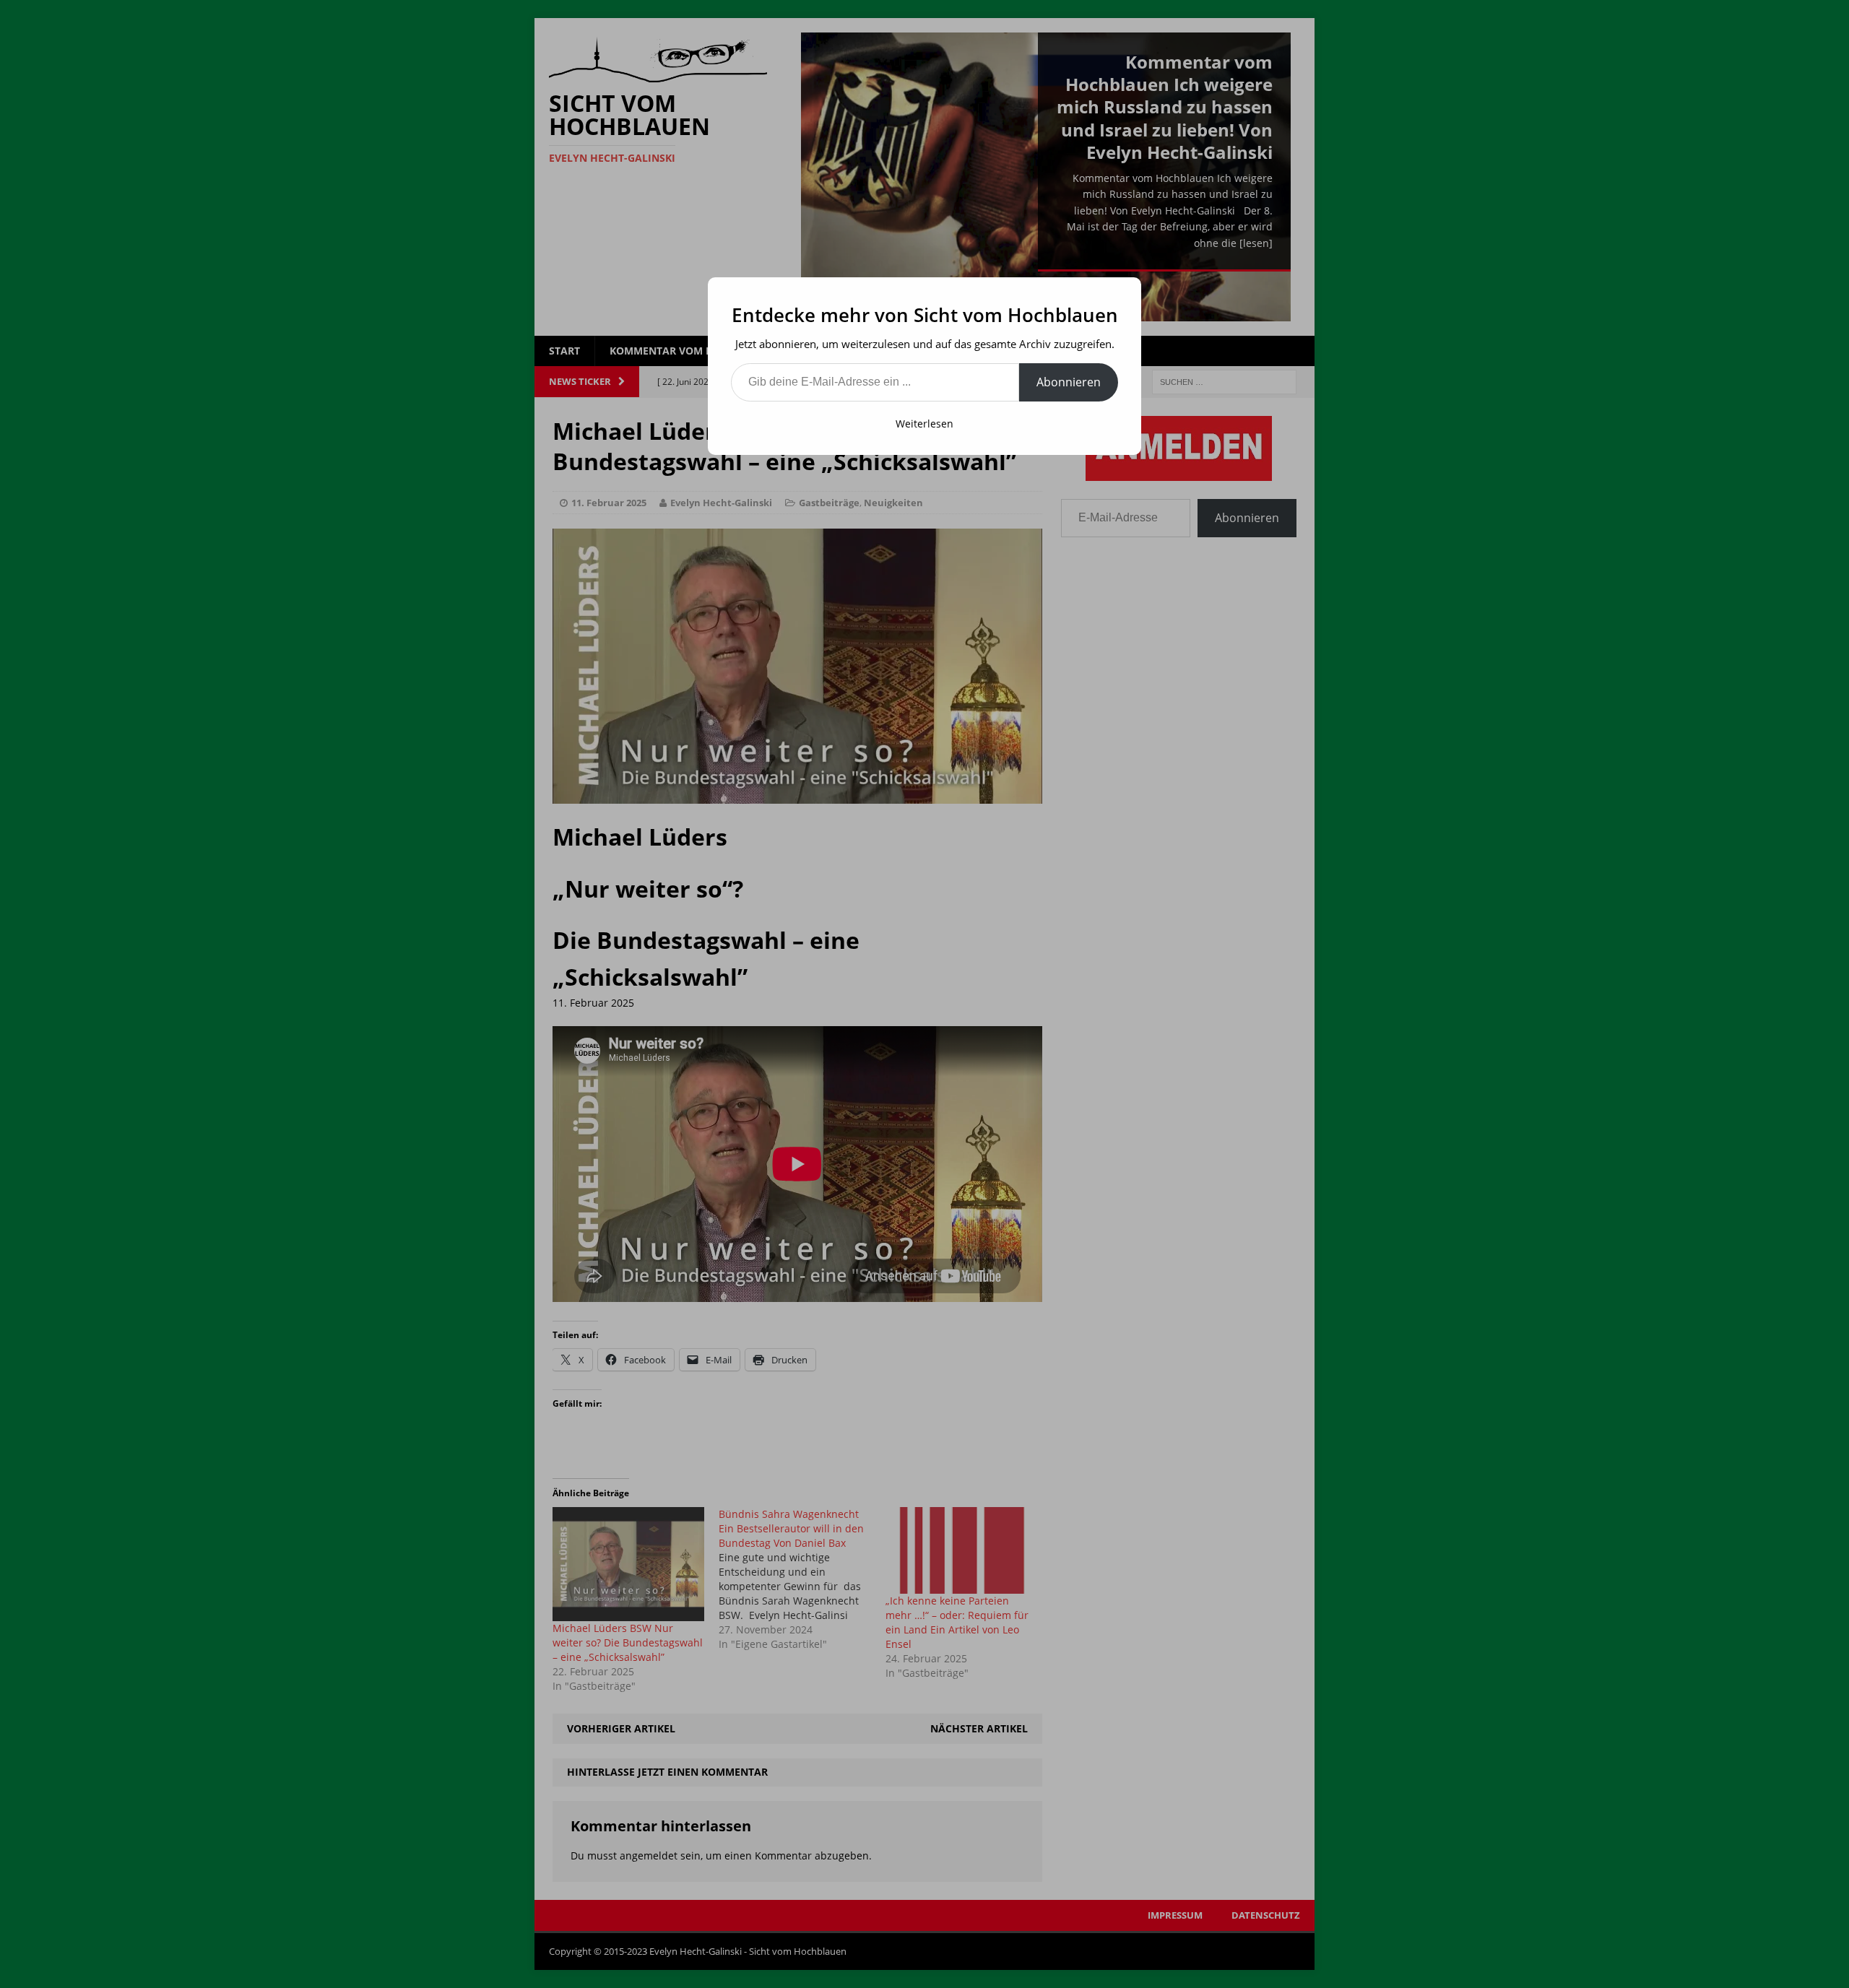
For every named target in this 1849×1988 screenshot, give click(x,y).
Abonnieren (1069, 382)
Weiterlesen (924, 424)
